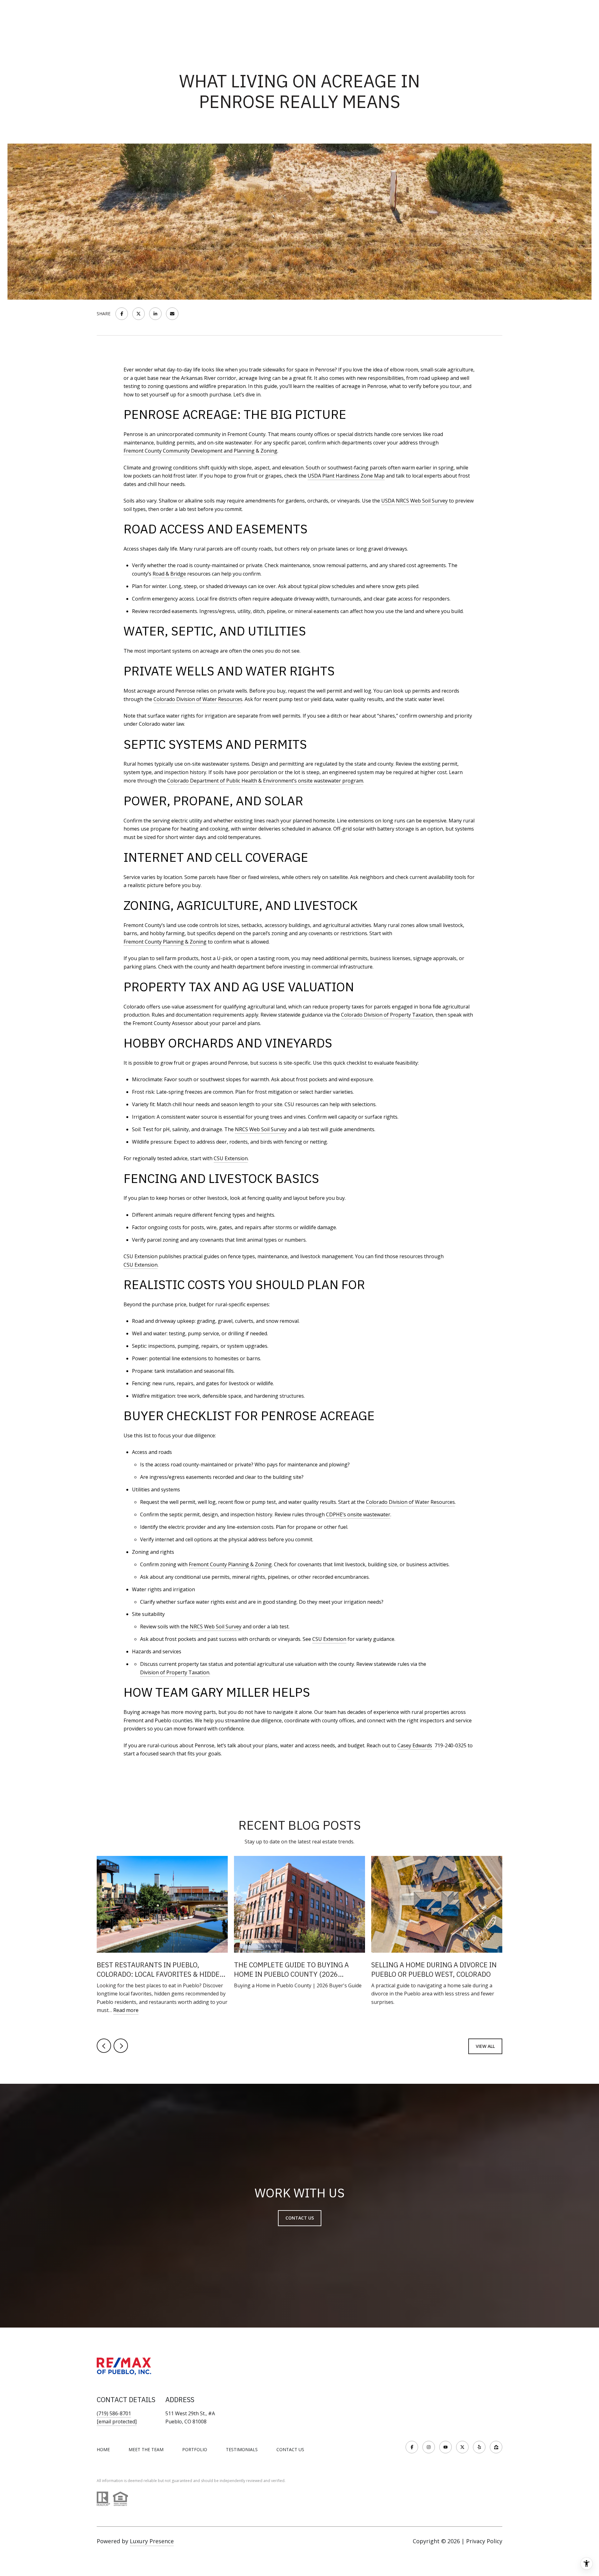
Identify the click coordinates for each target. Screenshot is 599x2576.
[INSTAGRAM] (429, 2447)
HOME (103, 2449)
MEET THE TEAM (146, 2449)
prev (104, 2046)
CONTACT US (290, 2450)
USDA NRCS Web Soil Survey (414, 501)
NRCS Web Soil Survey (261, 1129)
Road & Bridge (169, 574)
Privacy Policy (484, 2541)
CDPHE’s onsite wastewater (358, 1514)
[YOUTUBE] (446, 2447)
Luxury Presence (152, 2541)
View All (485, 2046)
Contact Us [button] (300, 2218)
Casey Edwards (415, 1745)
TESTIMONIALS (242, 2449)
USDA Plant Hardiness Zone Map (346, 476)
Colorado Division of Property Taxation (387, 1015)
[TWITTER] (462, 2447)
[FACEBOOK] (412, 2447)
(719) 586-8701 (114, 2413)
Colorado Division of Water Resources (198, 699)
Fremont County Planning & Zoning (165, 942)
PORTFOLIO (195, 2449)
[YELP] (479, 2447)
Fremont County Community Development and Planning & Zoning (200, 451)
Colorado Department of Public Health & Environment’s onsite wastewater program (265, 781)
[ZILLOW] (496, 2447)
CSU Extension (231, 1158)
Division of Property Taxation (175, 1672)
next (121, 2046)
